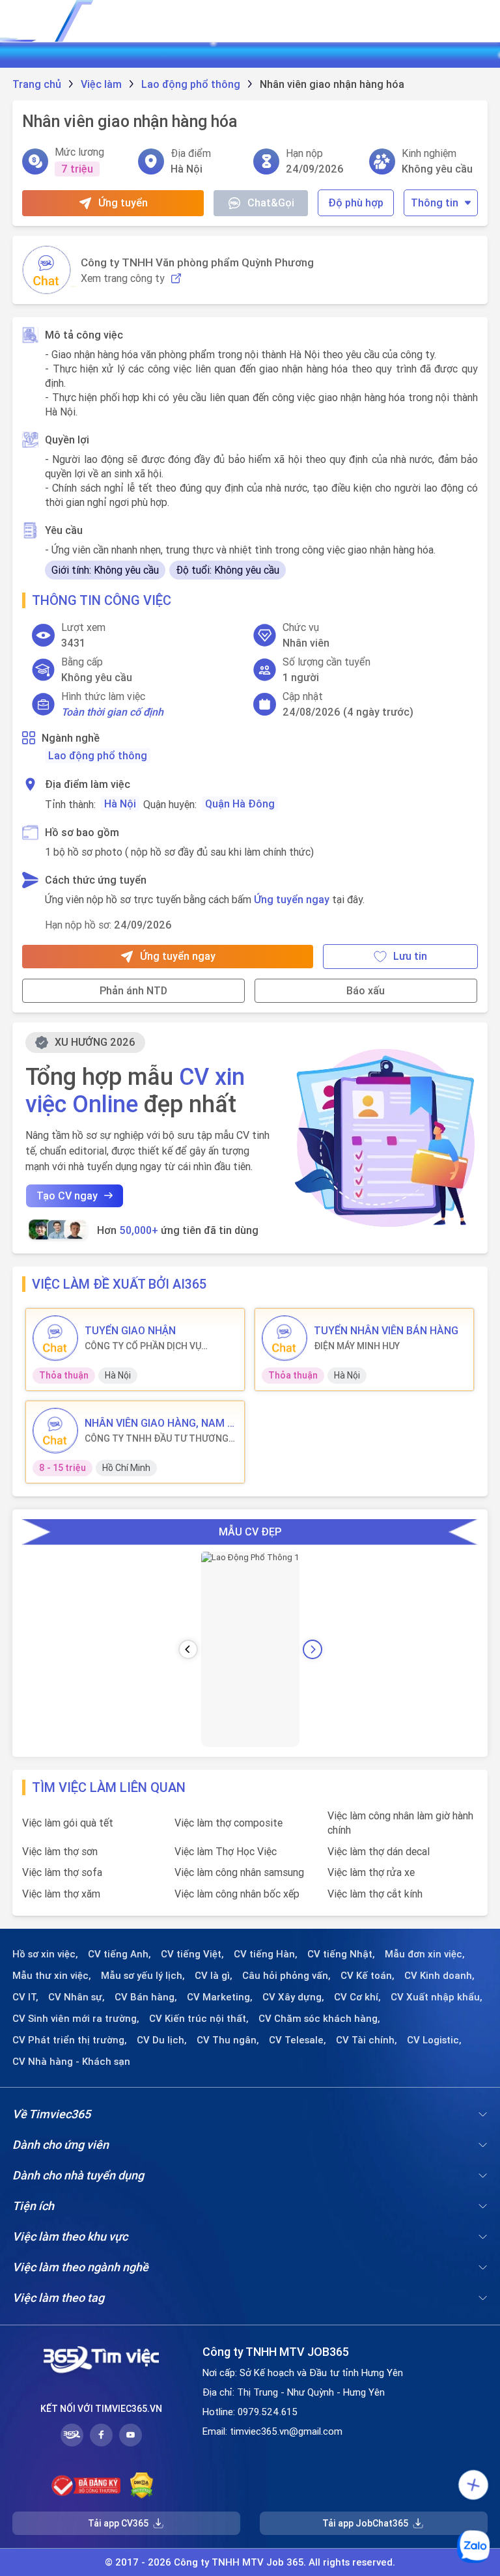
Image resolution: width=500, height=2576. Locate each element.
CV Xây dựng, (293, 1997)
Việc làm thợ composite (229, 1823)
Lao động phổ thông (98, 755)
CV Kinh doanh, (439, 1976)
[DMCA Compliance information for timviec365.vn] (142, 2485)
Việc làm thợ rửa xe (371, 1872)
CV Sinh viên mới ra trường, (76, 2019)
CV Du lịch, (162, 2040)
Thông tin (435, 203)
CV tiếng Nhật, (341, 1954)
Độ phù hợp (356, 203)
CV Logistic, (434, 2040)
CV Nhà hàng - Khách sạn (71, 2062)
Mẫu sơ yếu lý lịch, (143, 1976)
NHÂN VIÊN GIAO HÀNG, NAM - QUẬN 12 (158, 1423)
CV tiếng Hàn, (266, 1954)
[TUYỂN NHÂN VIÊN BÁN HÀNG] (285, 1338)
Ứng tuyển (123, 203)
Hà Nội (120, 804)
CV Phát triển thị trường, (70, 2040)
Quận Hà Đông (240, 804)
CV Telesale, (298, 2040)
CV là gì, (214, 1976)
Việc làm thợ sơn (60, 1851)
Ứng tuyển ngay (292, 899)
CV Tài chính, (367, 2040)
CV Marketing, (220, 1997)
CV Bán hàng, (146, 1997)
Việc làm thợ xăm (61, 1894)
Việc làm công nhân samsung (239, 1872)
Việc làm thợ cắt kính (375, 1894)
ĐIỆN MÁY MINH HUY (357, 1346)
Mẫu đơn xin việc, (425, 1954)
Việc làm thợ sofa (62, 1872)
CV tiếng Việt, (192, 1954)
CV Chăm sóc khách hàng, (319, 2019)
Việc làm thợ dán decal (379, 1851)
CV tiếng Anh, (119, 1954)
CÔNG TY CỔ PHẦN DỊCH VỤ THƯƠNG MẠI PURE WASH (143, 1346)
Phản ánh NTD (133, 990)
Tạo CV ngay (67, 1196)
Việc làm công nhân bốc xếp (237, 1894)
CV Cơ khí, (357, 1997)
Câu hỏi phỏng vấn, (286, 1976)
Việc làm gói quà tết (68, 1823)
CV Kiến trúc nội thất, (199, 2019)
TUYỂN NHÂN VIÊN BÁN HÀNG (386, 1330)
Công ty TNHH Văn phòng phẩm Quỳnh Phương (197, 262)
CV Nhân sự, (76, 1997)
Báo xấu (366, 990)
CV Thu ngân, (228, 2040)
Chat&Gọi (271, 203)
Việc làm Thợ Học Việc (226, 1851)
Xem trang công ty (123, 278)
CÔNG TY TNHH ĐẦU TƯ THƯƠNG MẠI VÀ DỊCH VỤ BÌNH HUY (157, 1438)
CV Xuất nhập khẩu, (437, 1997)
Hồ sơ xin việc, (45, 1954)
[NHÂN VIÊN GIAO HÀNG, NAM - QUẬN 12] (55, 1431)
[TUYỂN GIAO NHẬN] (55, 1338)
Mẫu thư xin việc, (52, 1976)
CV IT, (25, 1997)
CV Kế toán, (368, 1976)
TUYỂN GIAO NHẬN (130, 1330)
